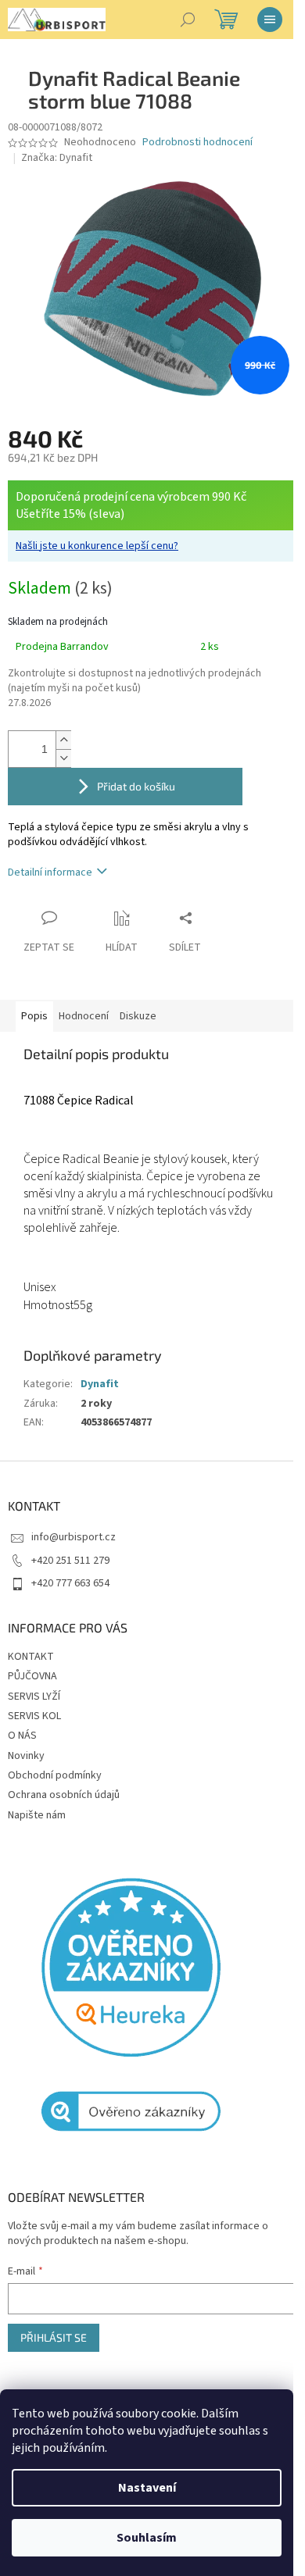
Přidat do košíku (136, 786)
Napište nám (37, 1815)
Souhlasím (147, 2538)
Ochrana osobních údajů (64, 1795)
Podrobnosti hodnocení (197, 143)
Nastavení (147, 2488)
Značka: (57, 158)
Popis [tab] (34, 1016)
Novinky (26, 1756)
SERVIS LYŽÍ (34, 1697)
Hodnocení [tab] (84, 1016)
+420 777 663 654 (70, 1583)
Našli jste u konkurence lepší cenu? (97, 546)
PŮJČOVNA (32, 1676)
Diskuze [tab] (138, 1016)
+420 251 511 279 (70, 1561)
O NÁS (22, 1736)
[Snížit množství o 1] (63, 758)
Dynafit (100, 1384)
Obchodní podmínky (55, 1775)
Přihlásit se (54, 2337)
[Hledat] (188, 20)
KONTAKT (31, 1657)
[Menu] (270, 20)
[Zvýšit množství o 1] (63, 740)
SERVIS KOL (34, 1716)
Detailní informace (50, 872)
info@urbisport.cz (74, 1537)
